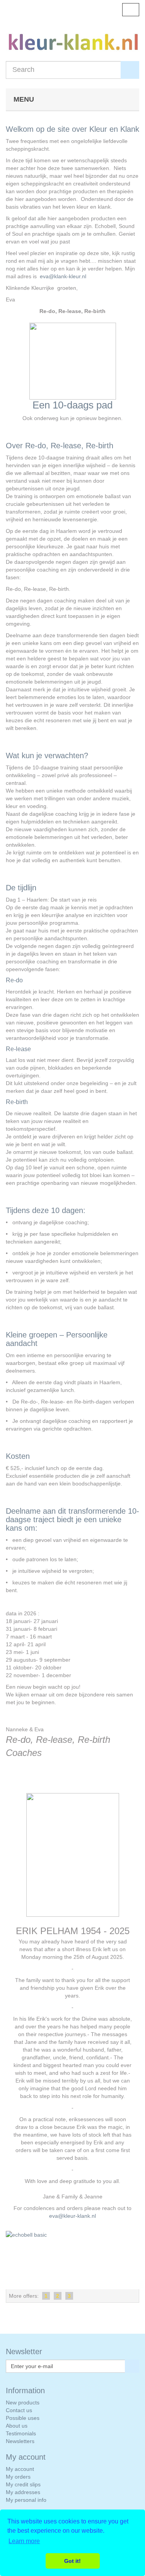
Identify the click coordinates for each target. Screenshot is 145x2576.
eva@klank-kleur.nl (63, 276)
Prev (14, 2260)
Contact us (19, 2410)
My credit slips (23, 2484)
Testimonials (21, 2433)
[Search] (130, 70)
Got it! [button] (72, 2561)
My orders (18, 2477)
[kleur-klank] (72, 47)
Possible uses (23, 2418)
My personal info (26, 2500)
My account (20, 2469)
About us (17, 2426)
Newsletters (20, 2441)
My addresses (23, 2492)
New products (23, 2402)
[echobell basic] (72, 2260)
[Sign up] (132, 2366)
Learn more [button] (24, 2541)
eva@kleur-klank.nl (72, 2216)
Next (131, 2260)
